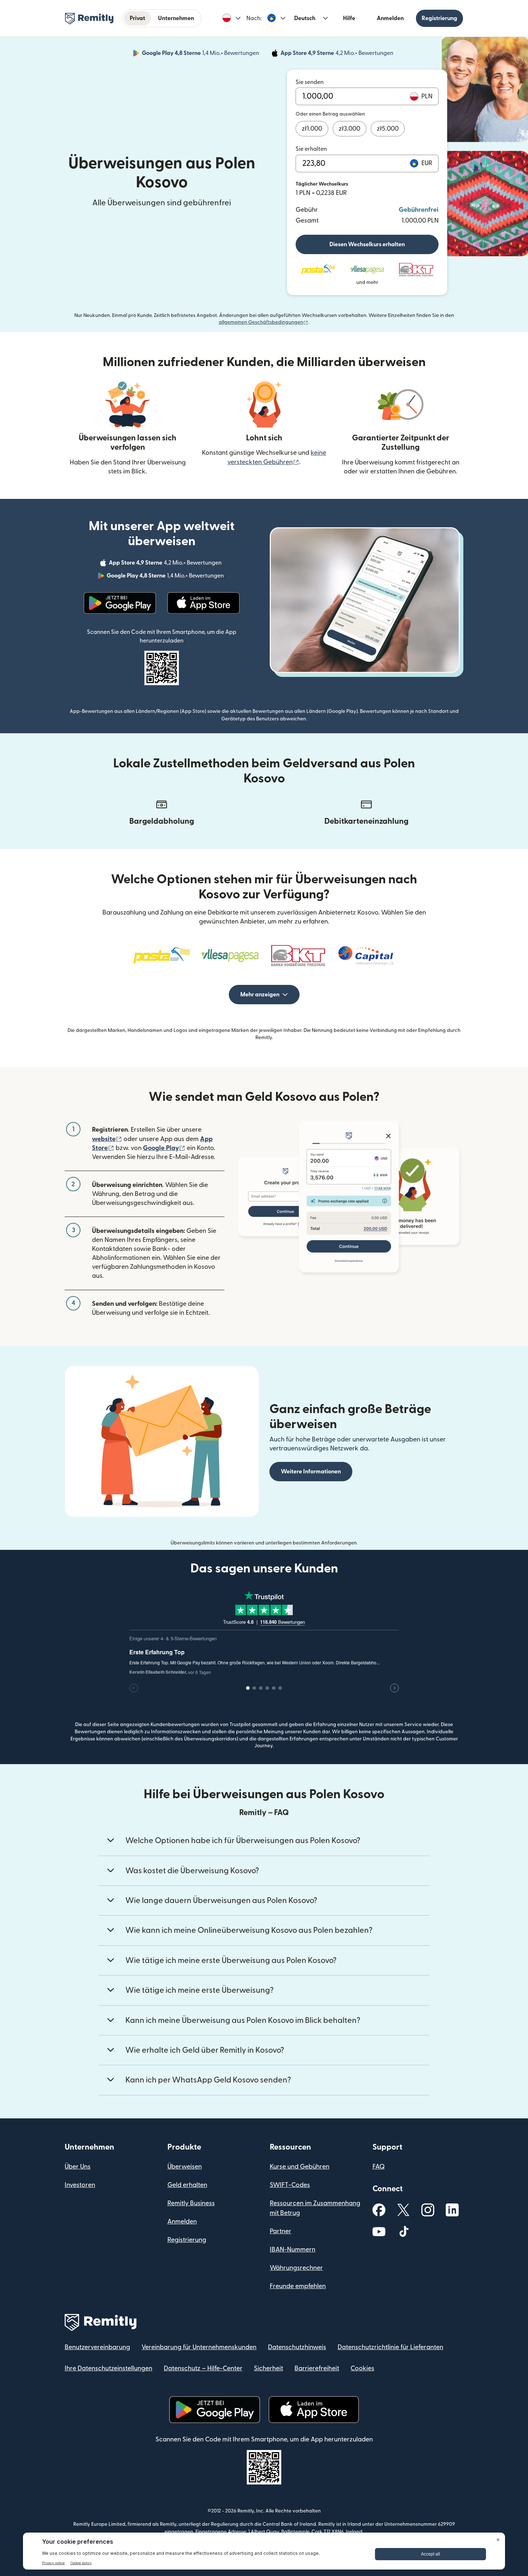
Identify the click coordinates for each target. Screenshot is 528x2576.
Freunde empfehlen (298, 2286)
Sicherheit (268, 2368)
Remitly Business (191, 2203)
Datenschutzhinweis (297, 2347)
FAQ (379, 2167)
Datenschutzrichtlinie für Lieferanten (390, 2347)
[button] (231, 18)
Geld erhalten (187, 2185)
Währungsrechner (296, 2268)
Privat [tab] (137, 18)
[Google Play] (120, 603)
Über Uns (78, 2167)
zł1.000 (312, 129)
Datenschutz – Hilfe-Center (203, 2368)
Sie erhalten (311, 149)
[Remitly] (89, 19)
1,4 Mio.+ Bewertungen (201, 54)
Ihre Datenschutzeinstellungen (108, 2368)
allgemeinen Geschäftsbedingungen (263, 322)
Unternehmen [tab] (176, 18)
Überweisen (185, 2167)
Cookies (362, 2368)
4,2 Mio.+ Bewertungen (338, 54)
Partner (281, 2231)
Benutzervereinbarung (97, 2347)
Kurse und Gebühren (300, 2167)
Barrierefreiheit (317, 2368)
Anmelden (390, 18)
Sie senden (310, 82)
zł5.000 (388, 129)
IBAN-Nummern (293, 2250)
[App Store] (203, 603)
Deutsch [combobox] (305, 18)
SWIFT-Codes (290, 2185)
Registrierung (439, 18)
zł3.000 (349, 129)
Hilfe (349, 18)
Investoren (80, 2185)
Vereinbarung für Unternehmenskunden (199, 2347)
